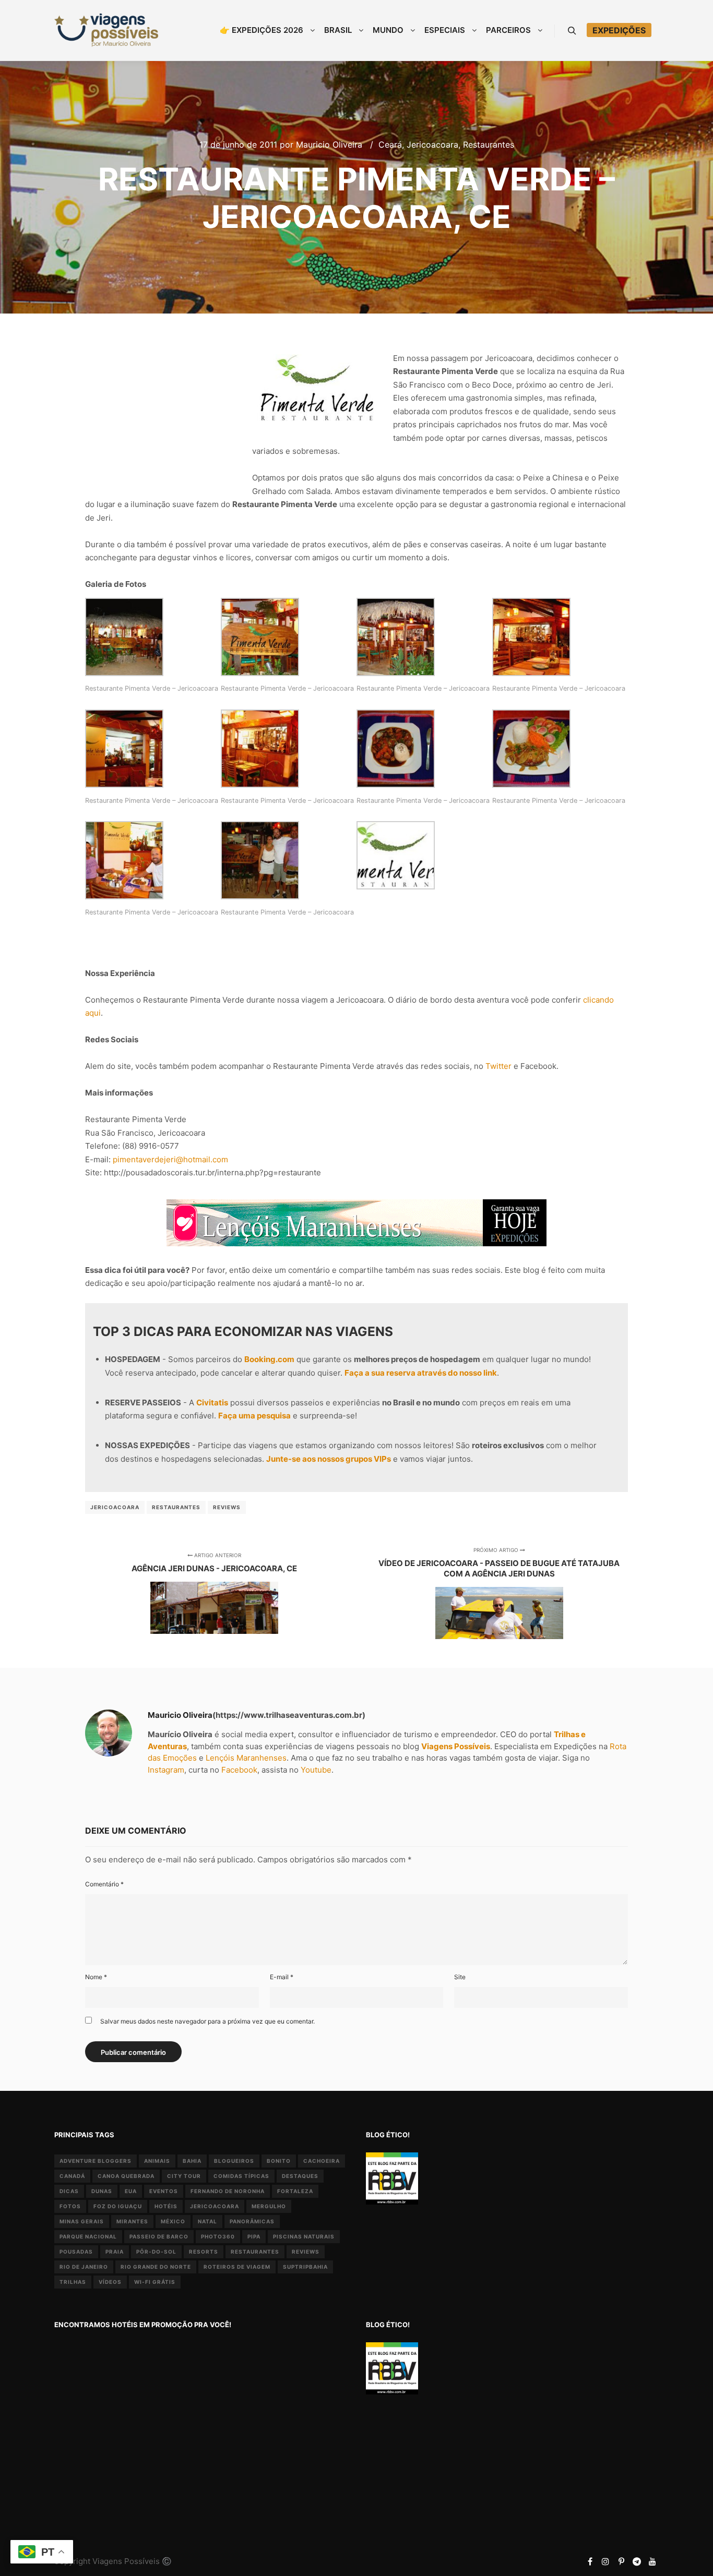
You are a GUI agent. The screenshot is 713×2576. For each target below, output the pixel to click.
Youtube (316, 1770)
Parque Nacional (88, 2236)
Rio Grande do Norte (156, 2267)
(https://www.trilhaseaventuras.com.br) (289, 1715)
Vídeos (110, 2282)
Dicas (69, 2191)
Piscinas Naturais (304, 2236)
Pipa (254, 2236)
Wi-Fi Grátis (155, 2282)
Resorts (204, 2252)
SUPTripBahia (305, 2267)
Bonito (279, 2161)
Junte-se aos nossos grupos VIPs (329, 1459)
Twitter (498, 1066)
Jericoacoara (432, 145)
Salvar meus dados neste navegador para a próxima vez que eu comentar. (207, 2021)
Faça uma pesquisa (254, 1416)
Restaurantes (489, 145)
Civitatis (212, 1403)
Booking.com (269, 1359)
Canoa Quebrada (126, 2176)
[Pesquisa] (572, 31)
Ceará (390, 145)
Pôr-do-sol (156, 2252)
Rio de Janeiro (84, 2267)
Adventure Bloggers (96, 2161)
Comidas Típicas (241, 2176)
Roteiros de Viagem (237, 2267)
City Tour (184, 2176)
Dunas (102, 2191)
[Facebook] (590, 2561)
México (173, 2221)
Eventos (164, 2191)
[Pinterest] (621, 2561)
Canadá (72, 2176)
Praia (115, 2252)
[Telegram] (637, 2561)
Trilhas (73, 2282)
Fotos (70, 2206)
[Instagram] (605, 2561)
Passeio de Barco (159, 2236)
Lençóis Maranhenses (246, 1758)
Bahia (192, 2161)
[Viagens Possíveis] (106, 30)
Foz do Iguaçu (118, 2206)
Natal (207, 2221)
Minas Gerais (82, 2221)
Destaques (300, 2176)
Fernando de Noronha (228, 2191)
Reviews (227, 1507)
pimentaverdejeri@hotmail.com (170, 1159)
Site (460, 1977)
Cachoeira (322, 2161)
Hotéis (166, 2206)
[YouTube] (652, 2561)
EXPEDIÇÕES (619, 30)
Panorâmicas (252, 2221)
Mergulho (269, 2206)
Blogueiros (234, 2161)
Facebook (239, 1770)
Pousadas (76, 2252)
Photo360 (218, 2236)
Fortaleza (295, 2191)
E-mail (282, 1977)
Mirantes (132, 2221)
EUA (131, 2191)
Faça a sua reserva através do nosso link (421, 1373)
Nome (96, 1977)
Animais (157, 2161)
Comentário (104, 1884)
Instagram (166, 1770)
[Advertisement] (163, 410)
